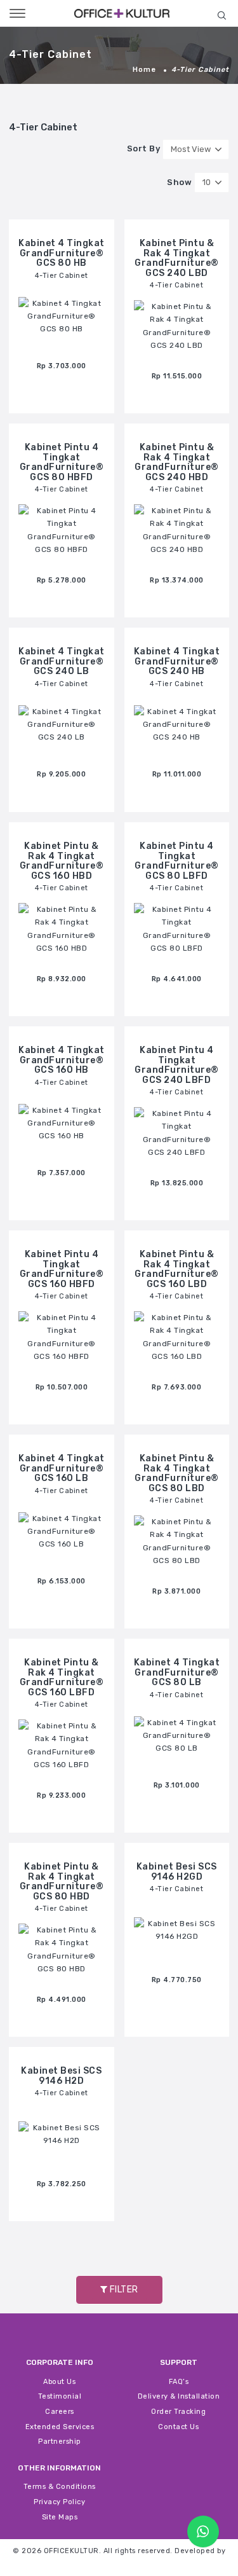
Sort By (144, 149)
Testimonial (60, 2396)
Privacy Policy (59, 2502)
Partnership (60, 2442)
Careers (60, 2412)
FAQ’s (179, 2382)
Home (144, 70)
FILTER (123, 2290)
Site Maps (60, 2517)
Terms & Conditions (60, 2487)
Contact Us (178, 2427)
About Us (59, 2382)
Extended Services (60, 2427)
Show (179, 183)
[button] (221, 15)
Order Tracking (178, 2412)
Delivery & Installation (179, 2396)
